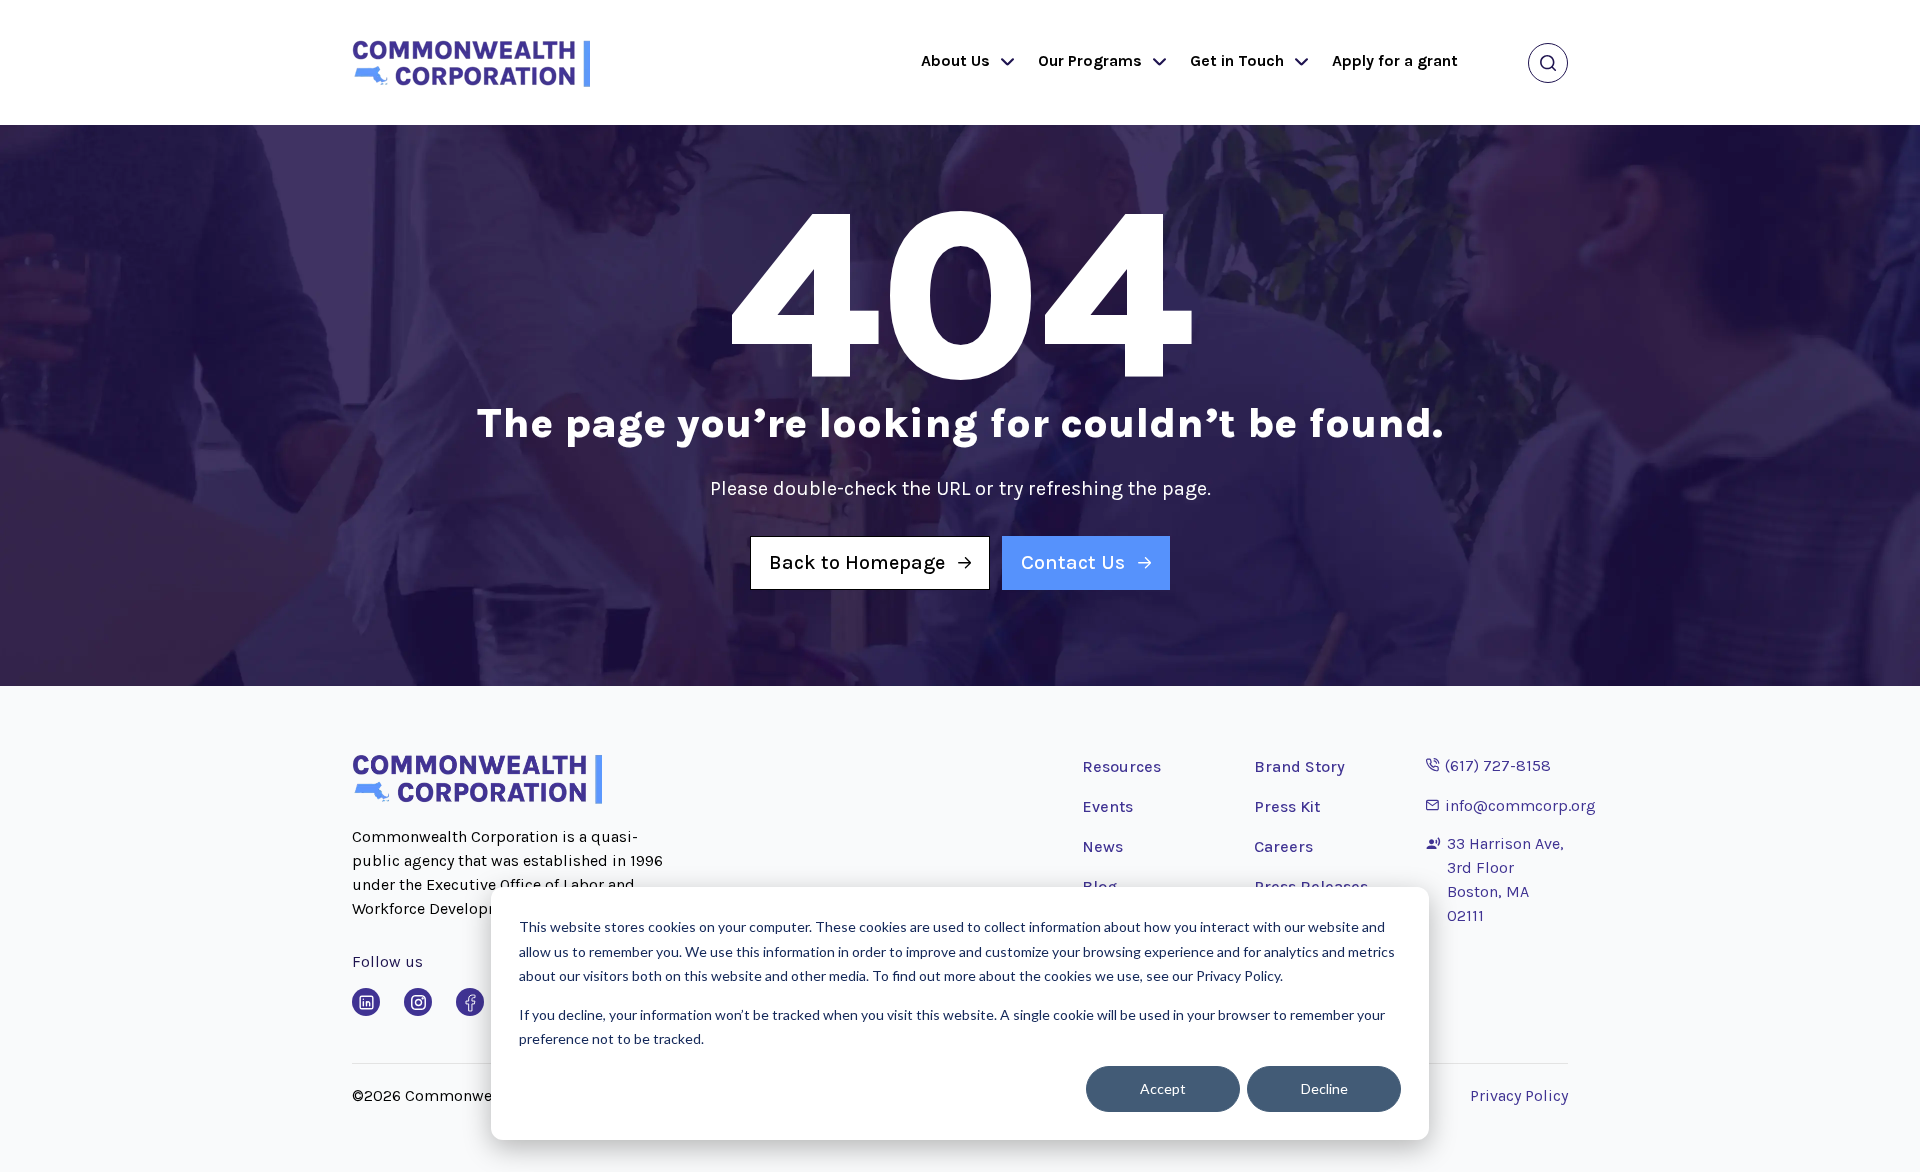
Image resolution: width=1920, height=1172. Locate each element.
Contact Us (1073, 562)
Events (1107, 806)
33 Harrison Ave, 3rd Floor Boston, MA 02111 (1505, 879)
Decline (1324, 1088)
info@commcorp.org (1511, 805)
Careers (1283, 846)
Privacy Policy (1519, 1095)
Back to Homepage (857, 562)
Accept (1163, 1088)
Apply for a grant (1395, 60)
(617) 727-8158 (1488, 765)
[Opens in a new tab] (366, 1002)
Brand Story (1299, 766)
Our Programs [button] (1090, 60)
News (1102, 846)
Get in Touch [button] (1237, 60)
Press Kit (1287, 806)
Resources (1121, 766)
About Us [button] (955, 60)
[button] (1003, 63)
